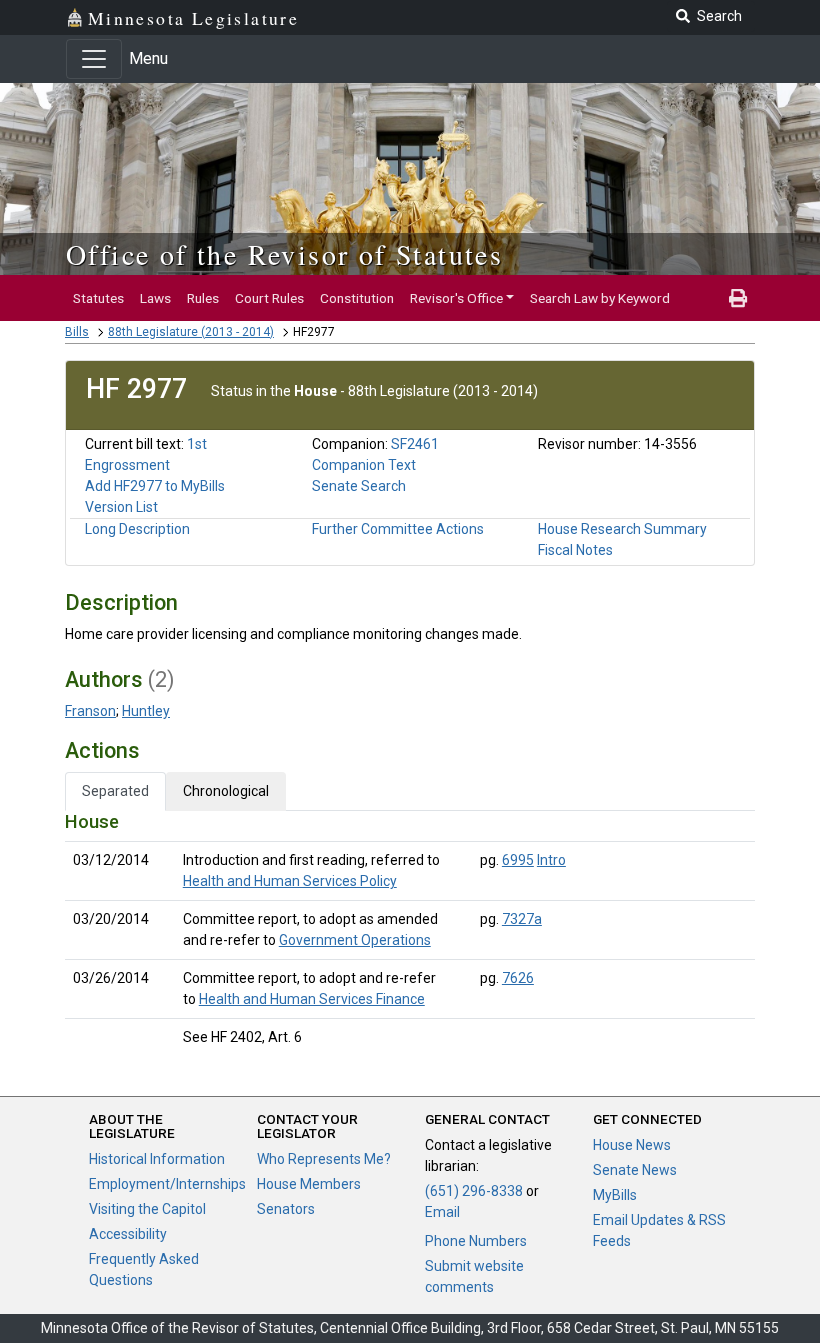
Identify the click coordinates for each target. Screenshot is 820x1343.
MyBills (615, 1195)
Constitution (357, 298)
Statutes (98, 298)
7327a (522, 919)
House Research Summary (622, 529)
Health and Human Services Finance (312, 999)
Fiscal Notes (575, 550)
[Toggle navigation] (94, 59)
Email (442, 1212)
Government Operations (355, 940)
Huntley (146, 711)
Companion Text (364, 465)
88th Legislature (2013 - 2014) (191, 332)
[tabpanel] (410, 933)
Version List (121, 507)
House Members (309, 1184)
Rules (203, 298)
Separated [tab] (115, 791)
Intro (551, 860)
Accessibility (128, 1234)
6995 (518, 860)
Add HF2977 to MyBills (155, 486)
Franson (90, 711)
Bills (77, 332)
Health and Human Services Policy (290, 881)
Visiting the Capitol (147, 1209)
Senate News (635, 1170)
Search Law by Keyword (600, 298)
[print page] (738, 298)
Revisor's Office (456, 298)
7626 (518, 978)
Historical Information (157, 1159)
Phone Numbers (476, 1241)
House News (632, 1145)
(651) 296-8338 (474, 1191)
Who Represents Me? (324, 1159)
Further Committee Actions (398, 529)
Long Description (137, 529)
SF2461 (415, 444)
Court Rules (269, 298)
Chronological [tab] (226, 791)
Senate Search (359, 486)
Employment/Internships (167, 1184)
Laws (155, 298)
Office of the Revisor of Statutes (284, 254)
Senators (286, 1209)
